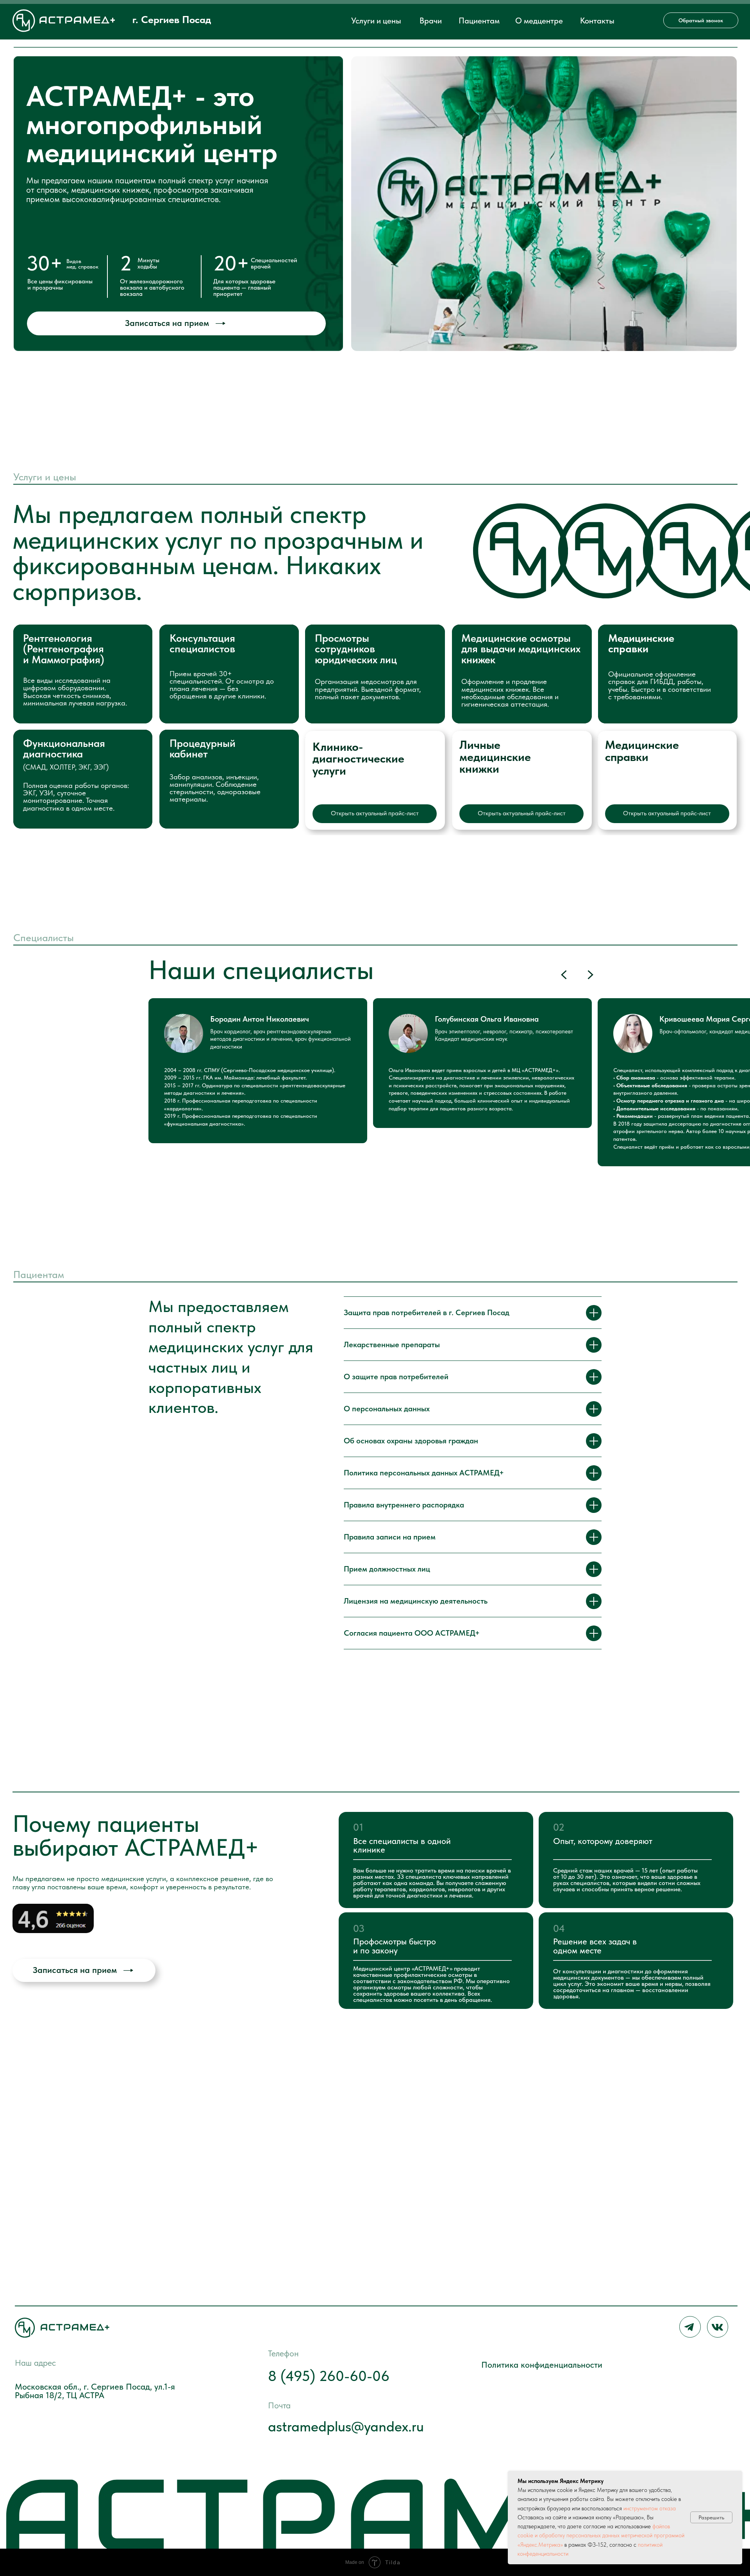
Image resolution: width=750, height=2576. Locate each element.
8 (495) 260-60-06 (329, 2376)
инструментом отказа (650, 2508)
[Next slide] (590, 975)
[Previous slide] (564, 975)
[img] (53, 1918)
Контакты (597, 21)
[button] (701, 20)
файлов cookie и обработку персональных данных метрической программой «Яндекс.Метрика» (601, 2536)
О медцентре (539, 21)
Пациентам (479, 21)
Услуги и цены (376, 21)
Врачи (431, 21)
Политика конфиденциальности (542, 2365)
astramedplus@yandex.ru (346, 2426)
